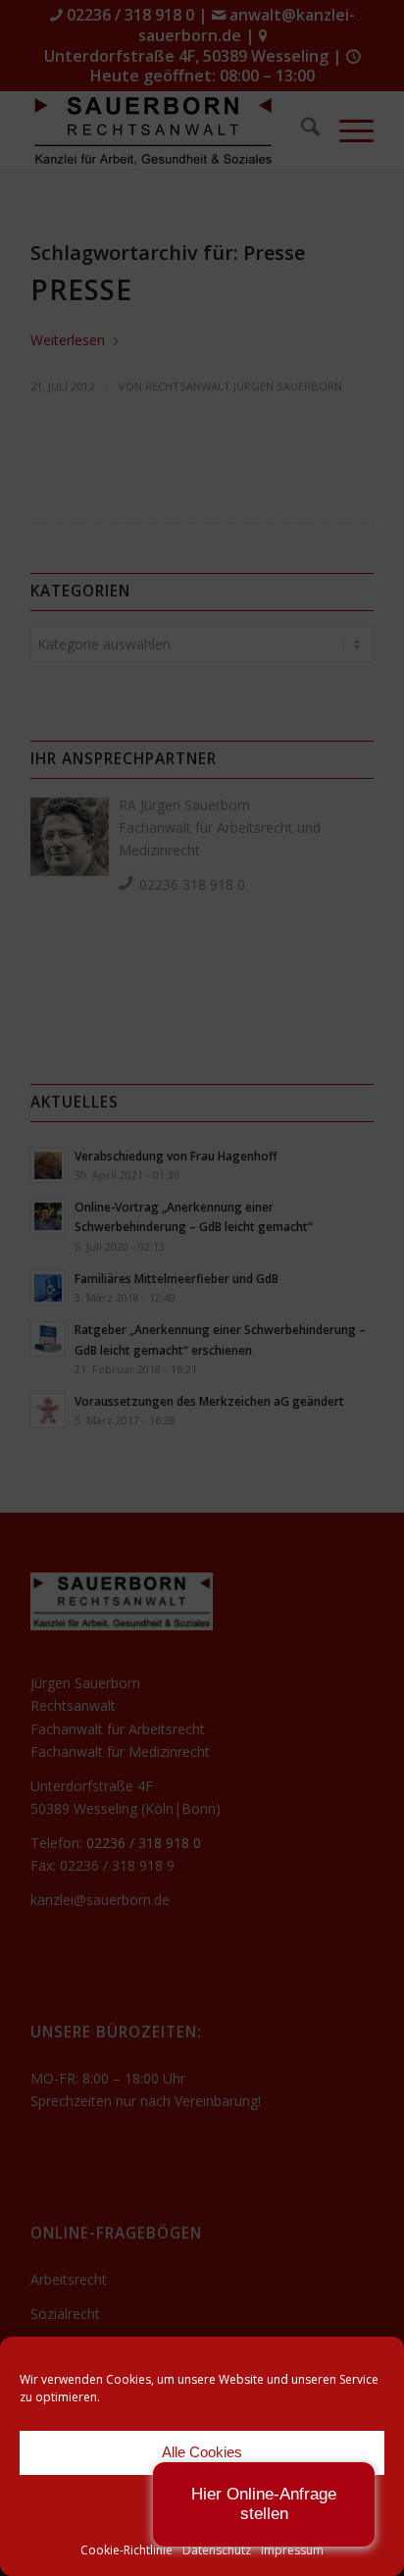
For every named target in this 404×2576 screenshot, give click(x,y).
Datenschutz (217, 2550)
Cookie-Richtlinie (126, 2550)
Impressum (292, 2550)
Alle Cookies (202, 2452)
